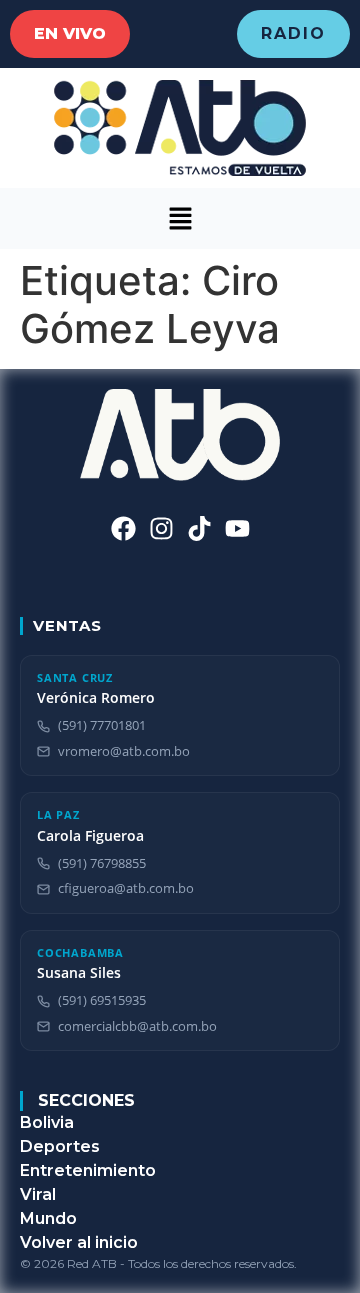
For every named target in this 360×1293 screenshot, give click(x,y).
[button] (180, 218)
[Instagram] (161, 528)
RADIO (293, 33)
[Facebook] (123, 528)
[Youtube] (237, 528)
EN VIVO (70, 33)
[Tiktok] (199, 528)
